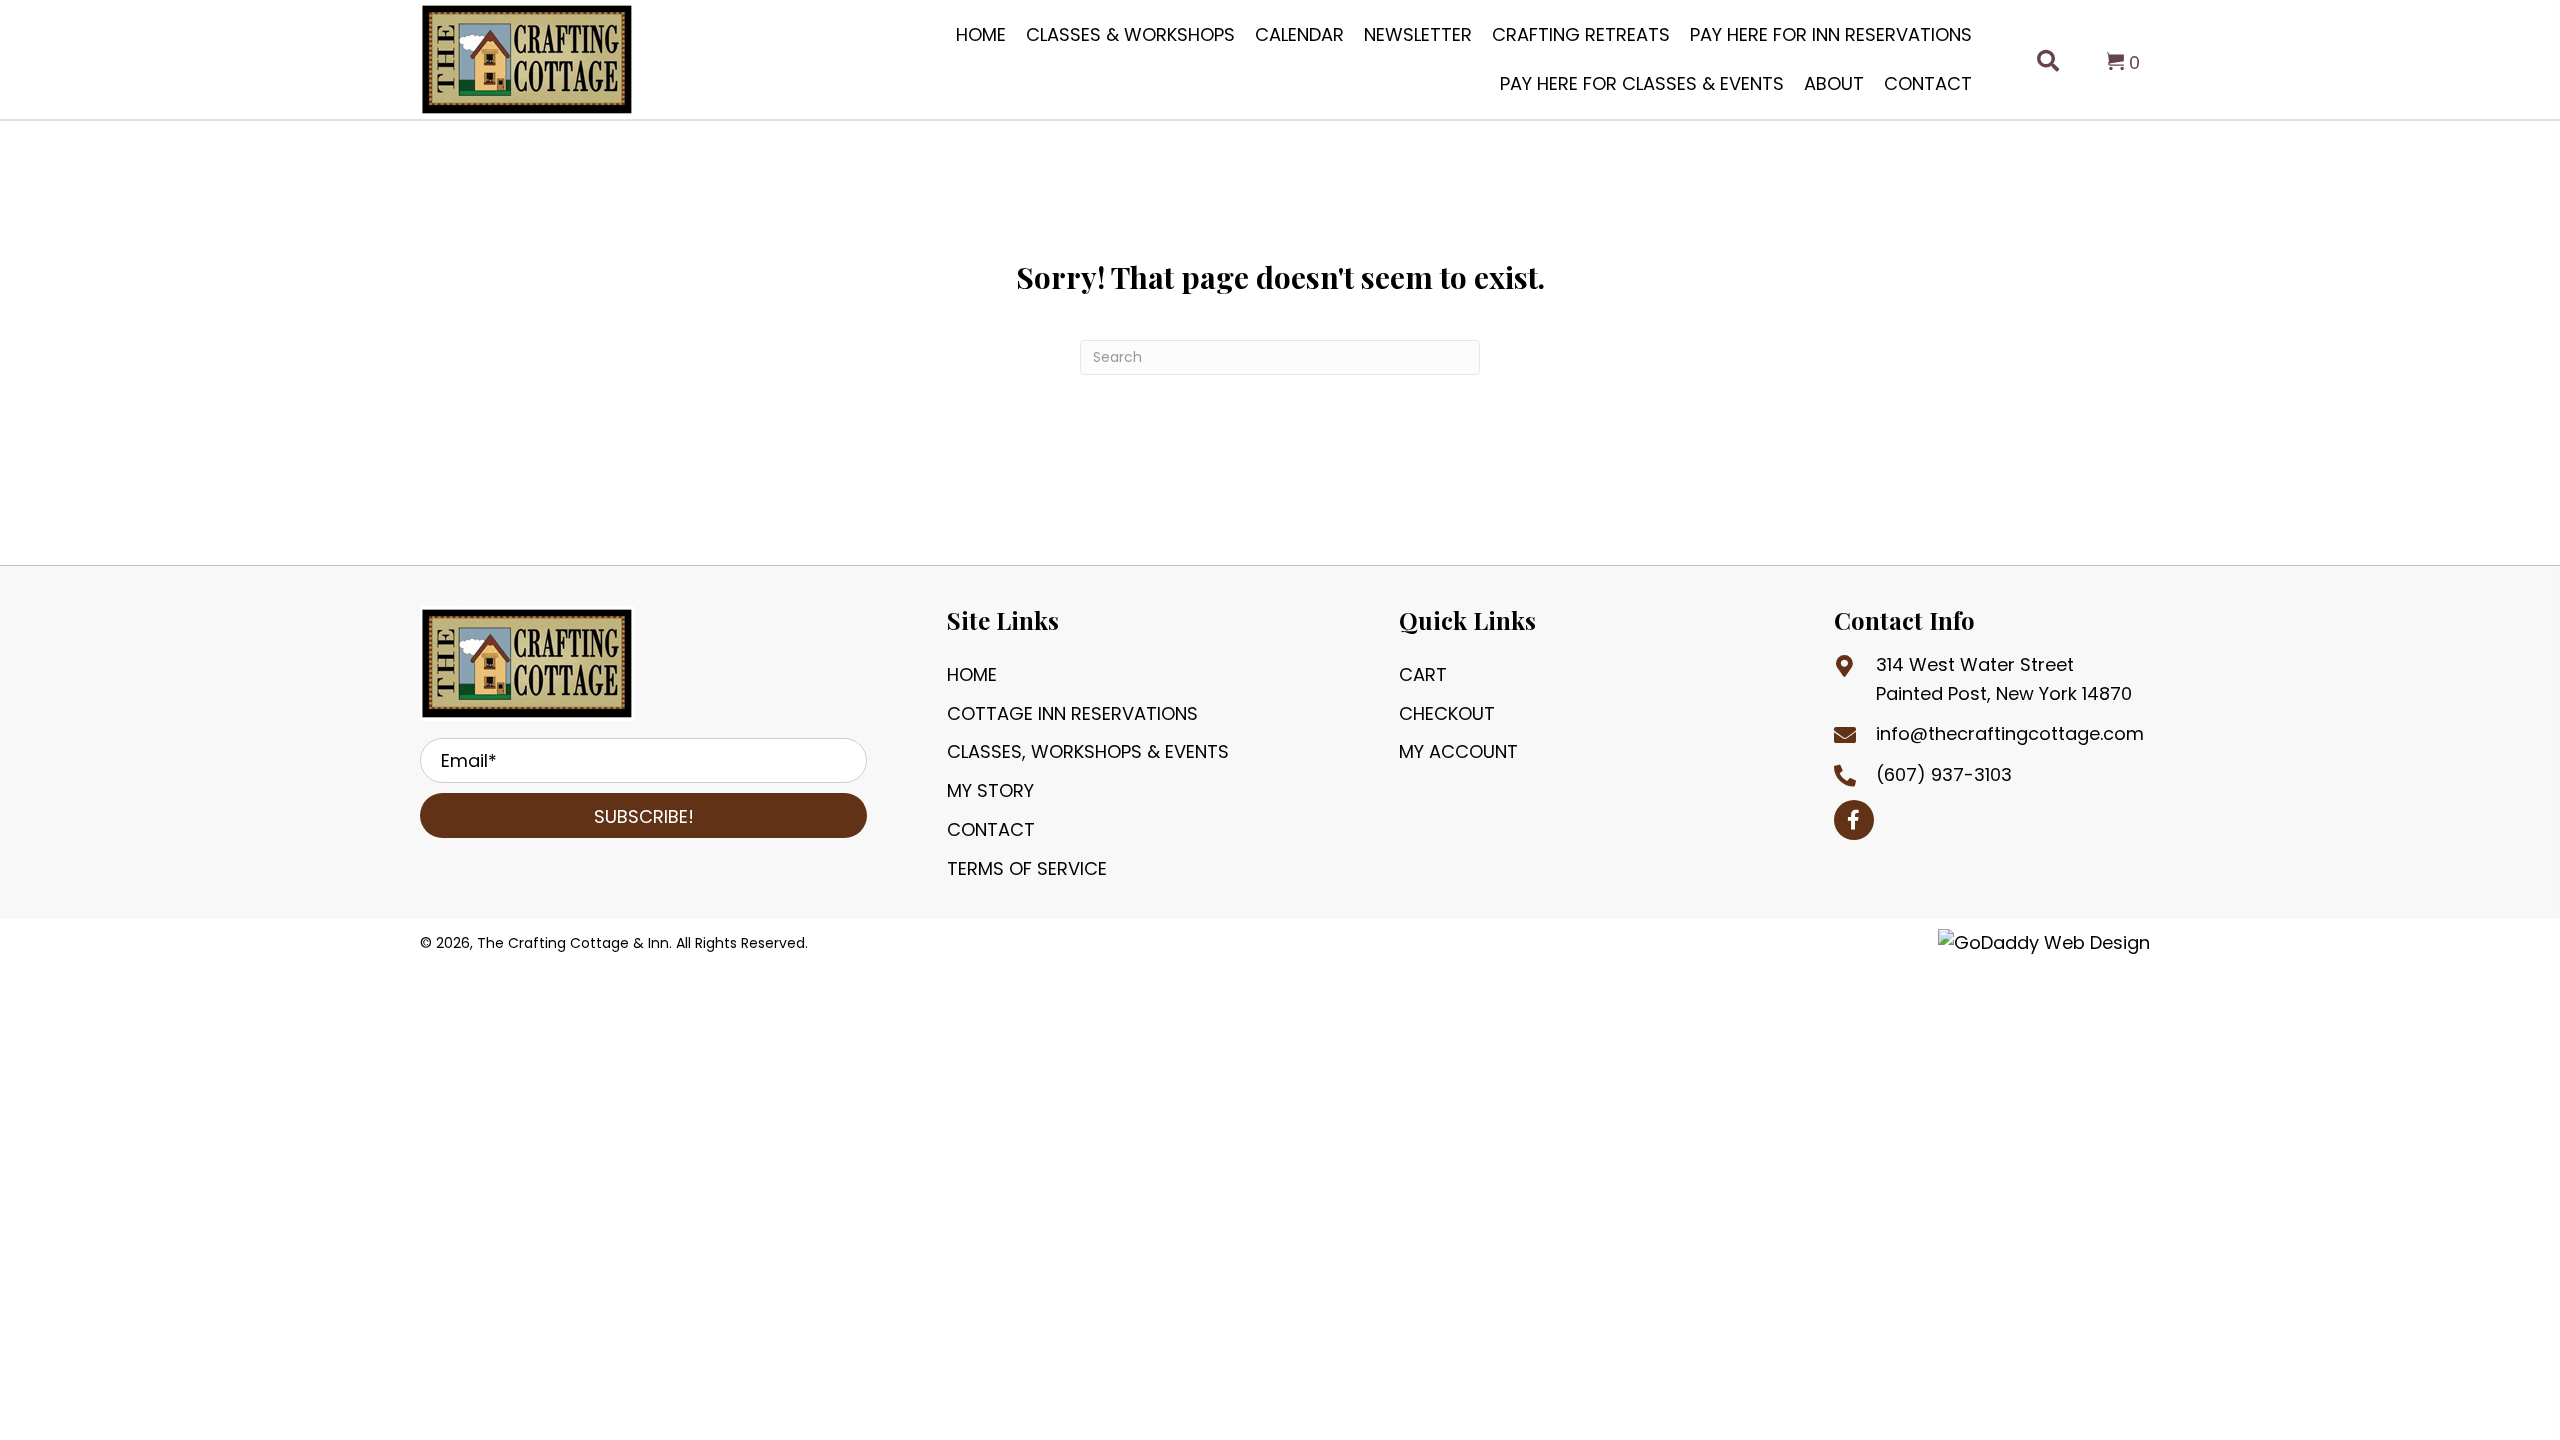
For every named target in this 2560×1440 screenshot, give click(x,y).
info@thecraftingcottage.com (2010, 733)
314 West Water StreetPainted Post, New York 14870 (2004, 679)
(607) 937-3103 (1944, 774)
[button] (643, 815)
